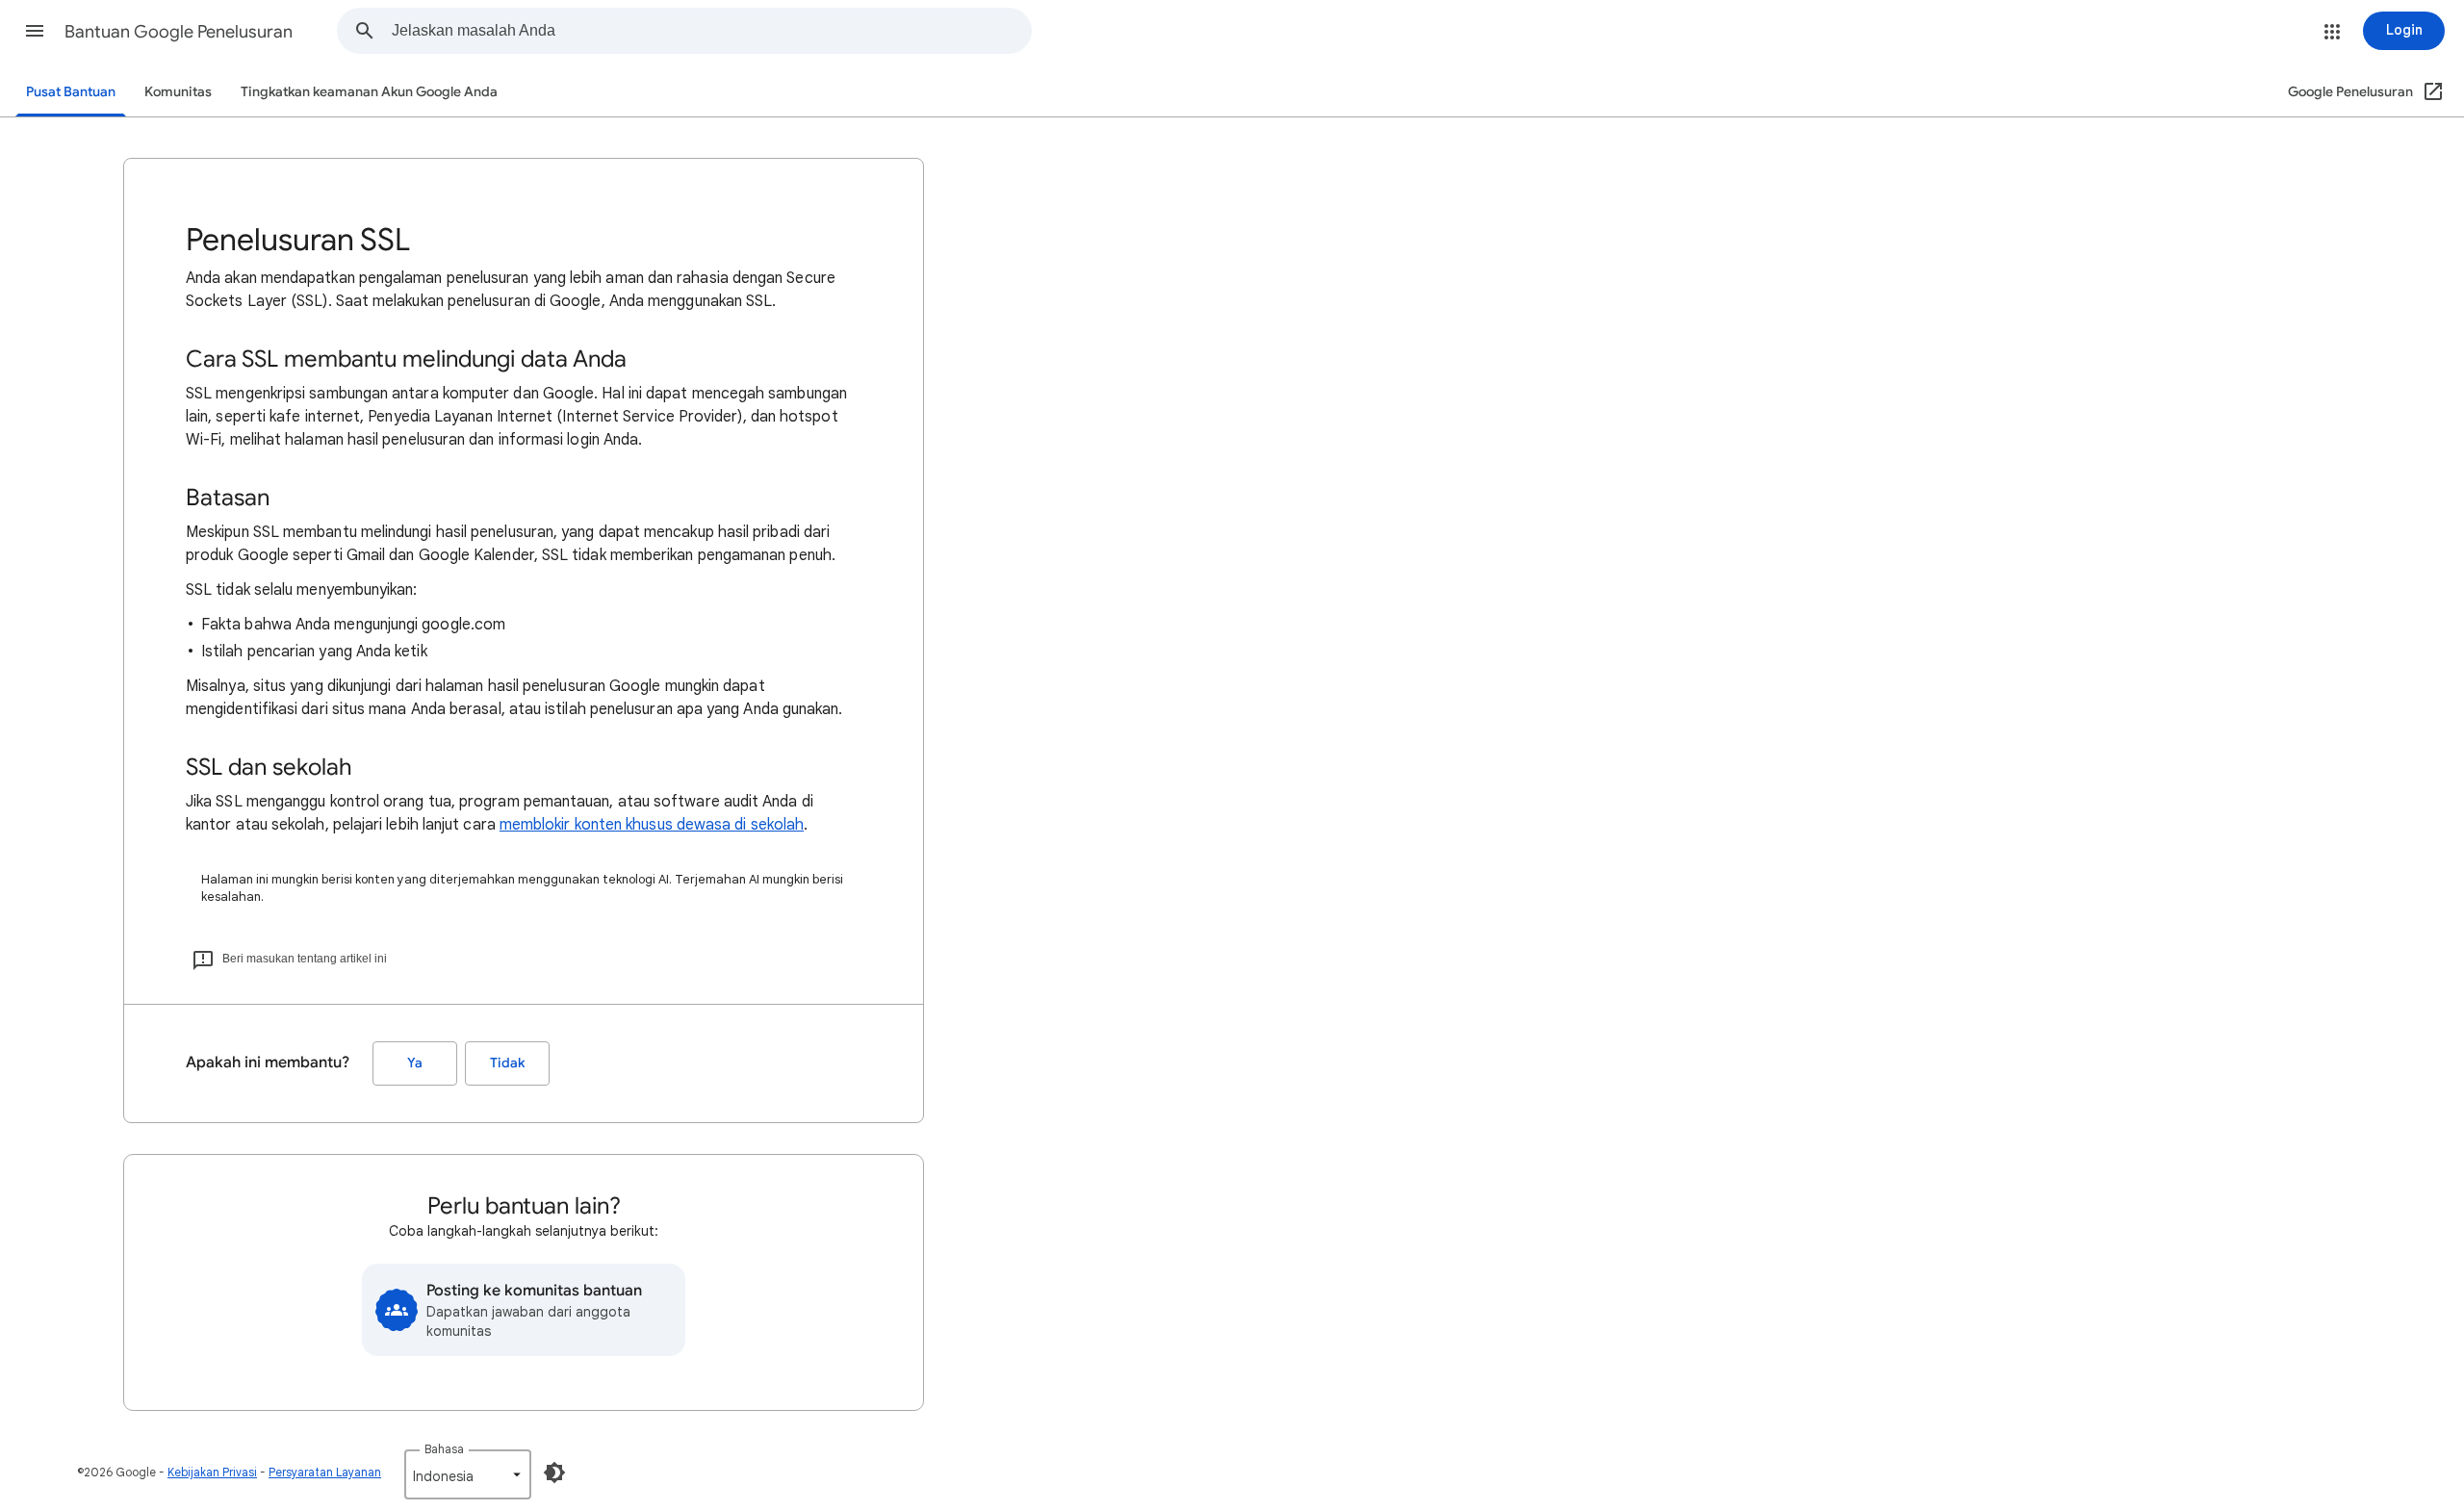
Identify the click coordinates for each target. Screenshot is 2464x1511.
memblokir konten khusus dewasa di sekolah (652, 825)
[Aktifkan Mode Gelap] (554, 1473)
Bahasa (444, 1449)
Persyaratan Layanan (325, 1472)
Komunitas (178, 92)
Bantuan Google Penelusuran (179, 32)
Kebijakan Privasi (212, 1472)
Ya (415, 1063)
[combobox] (711, 31)
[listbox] (468, 1474)
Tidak (507, 1063)
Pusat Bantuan (71, 92)
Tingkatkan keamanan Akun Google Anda (369, 92)
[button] (35, 31)
